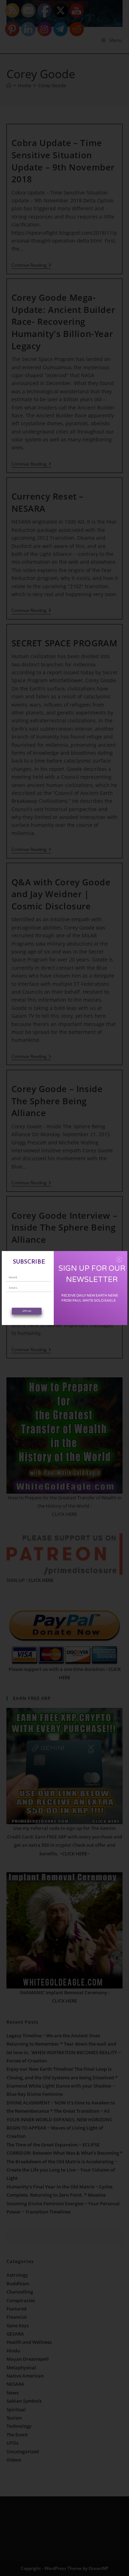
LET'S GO (27, 1311)
